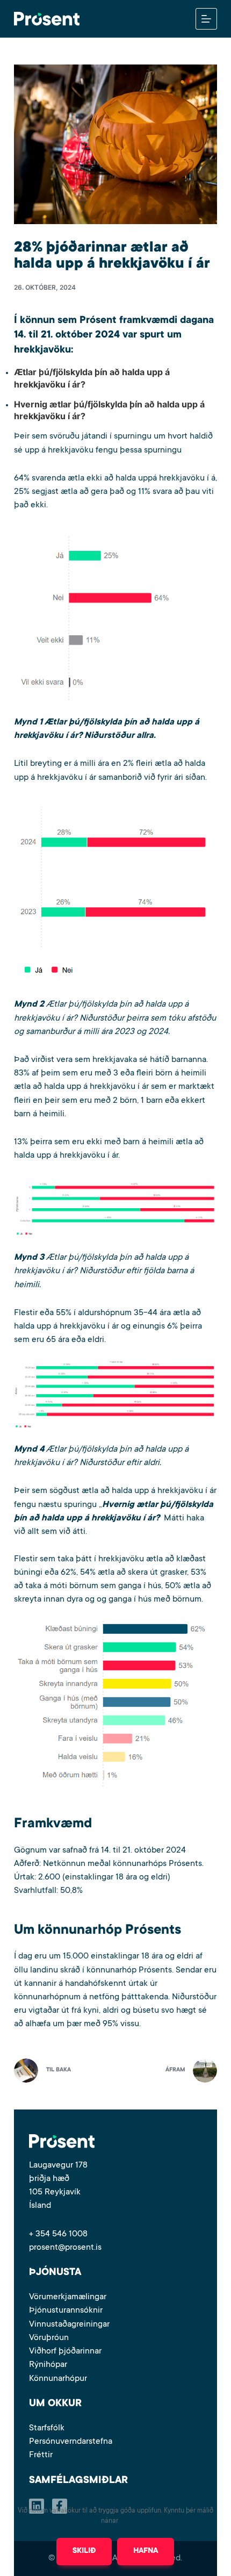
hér (125, 2521)
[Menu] (206, 19)
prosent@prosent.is (65, 2248)
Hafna (146, 2551)
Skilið (84, 2551)
